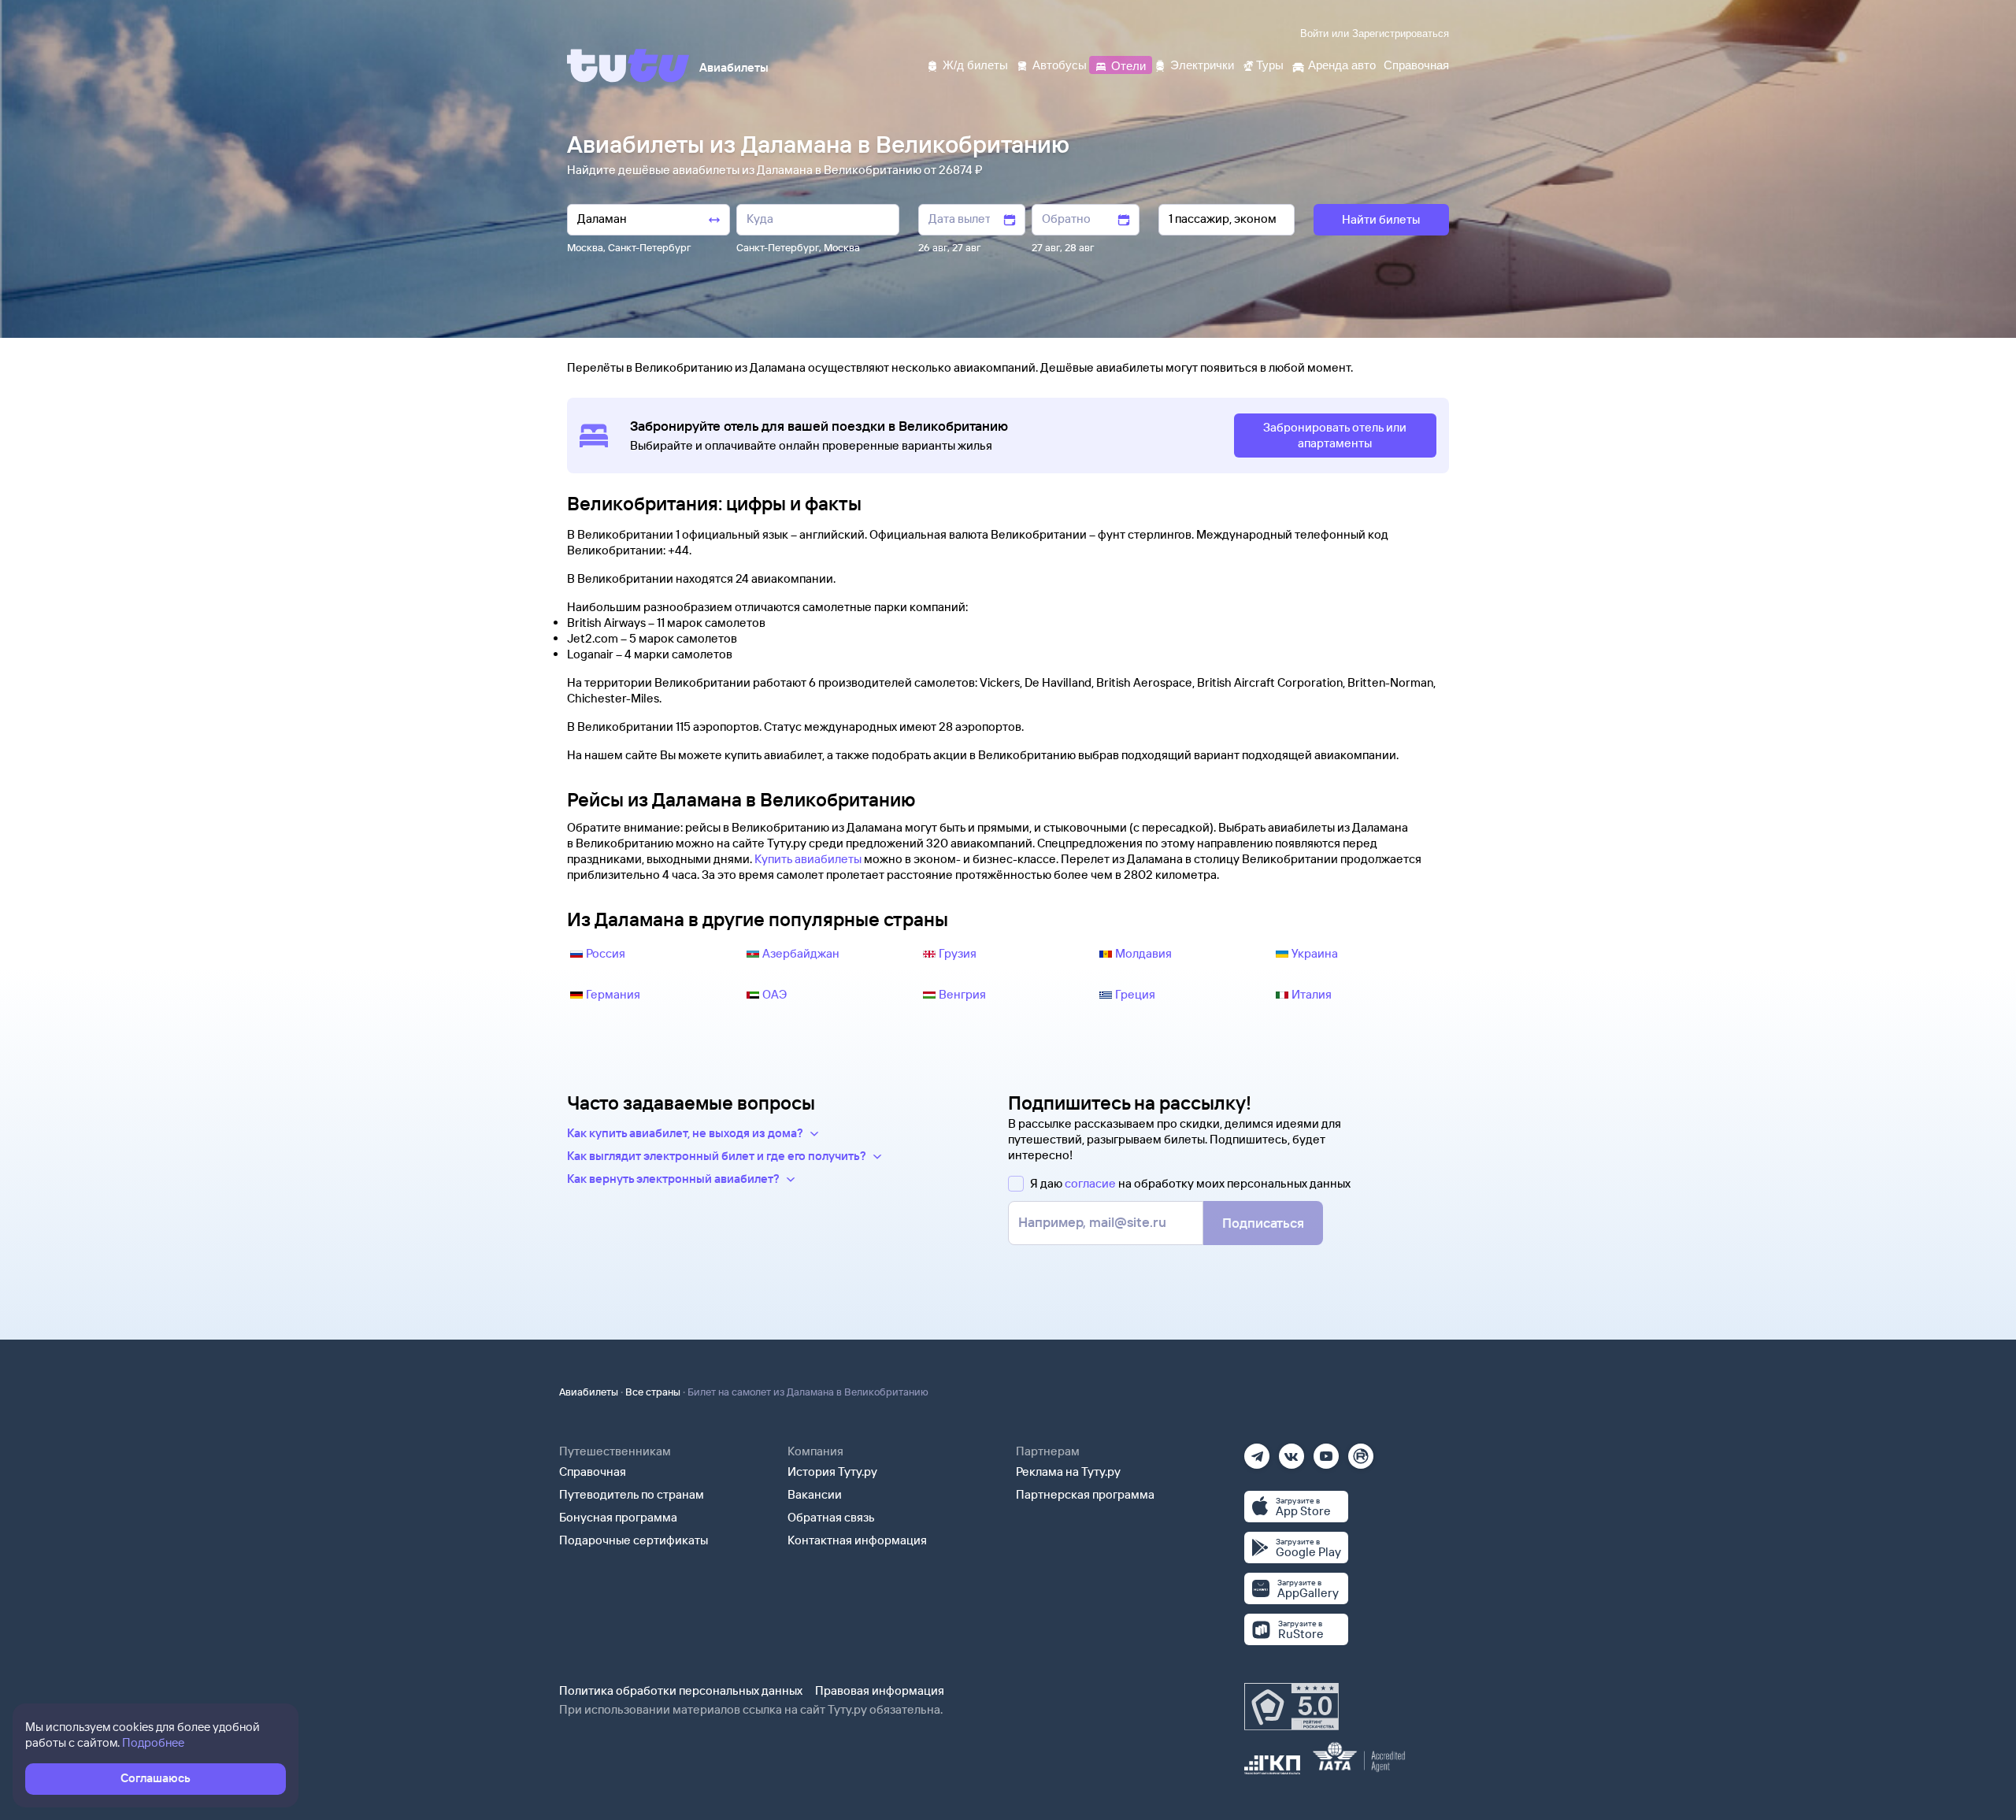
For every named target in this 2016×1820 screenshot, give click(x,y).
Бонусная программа (618, 1517)
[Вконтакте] (1291, 1451)
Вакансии (815, 1494)
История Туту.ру (832, 1472)
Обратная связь (831, 1517)
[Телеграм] (1257, 1451)
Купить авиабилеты (808, 859)
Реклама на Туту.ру (1068, 1472)
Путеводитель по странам (632, 1494)
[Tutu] (628, 65)
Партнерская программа (1085, 1494)
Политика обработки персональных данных (681, 1690)
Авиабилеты (589, 1392)
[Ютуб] (1326, 1451)
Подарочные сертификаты (634, 1540)
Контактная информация (857, 1540)
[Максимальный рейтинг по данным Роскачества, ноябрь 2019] (1291, 1707)
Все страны (653, 1392)
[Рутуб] (1361, 1451)
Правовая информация (880, 1690)
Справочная (593, 1472)
